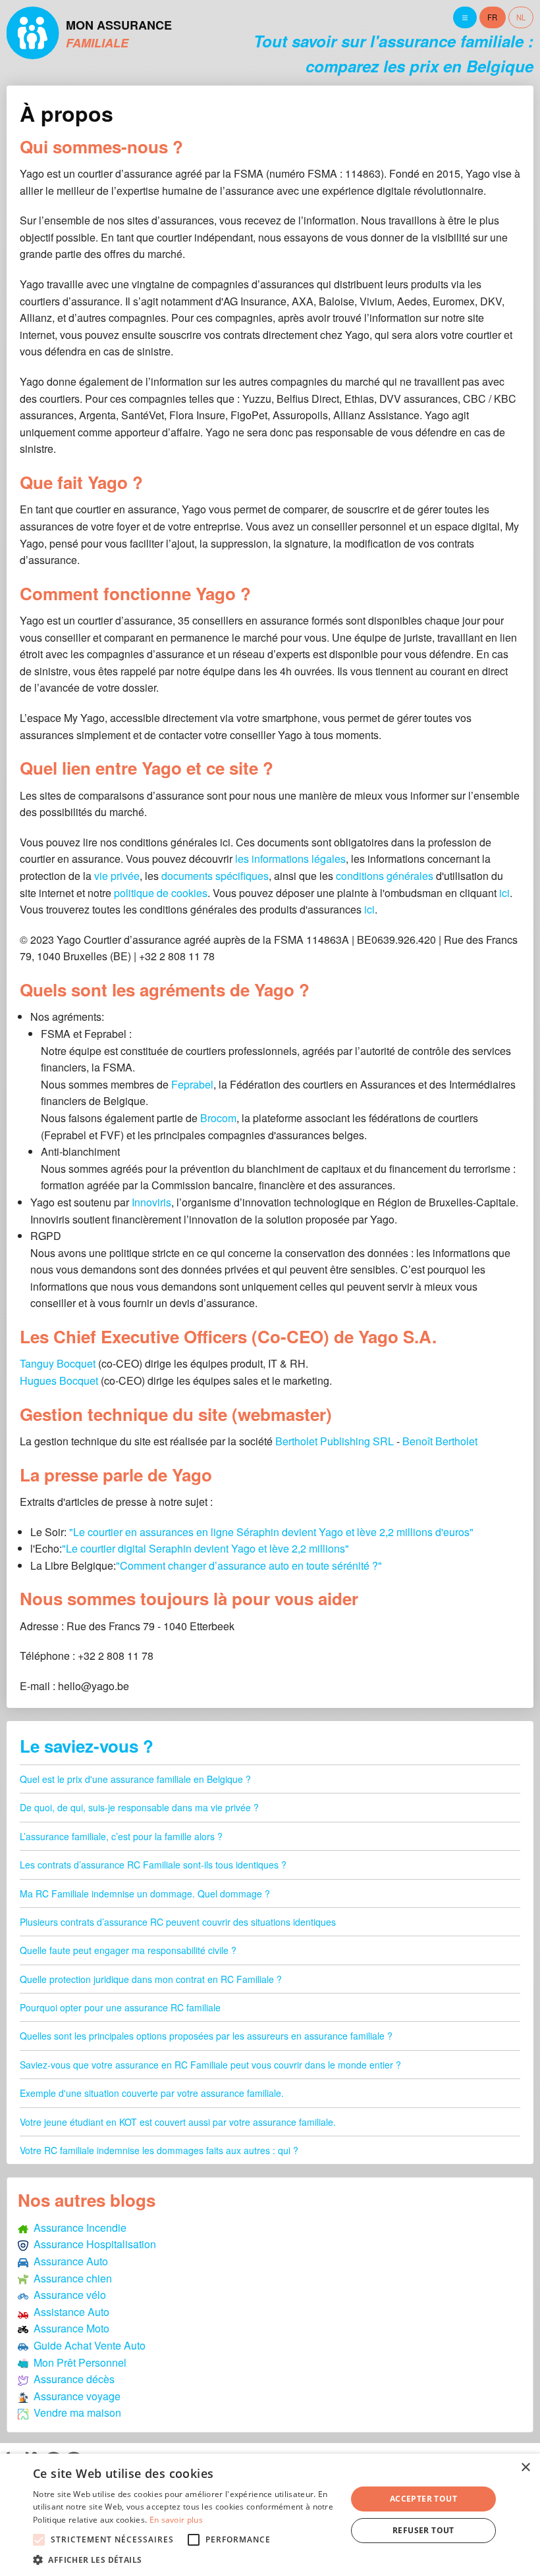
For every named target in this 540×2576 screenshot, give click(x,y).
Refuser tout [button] (423, 2530)
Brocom (218, 1118)
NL (521, 17)
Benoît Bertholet (440, 1441)
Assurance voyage (74, 2396)
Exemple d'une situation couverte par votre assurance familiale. (152, 2093)
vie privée (117, 876)
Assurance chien (70, 2278)
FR (492, 17)
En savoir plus (176, 2520)
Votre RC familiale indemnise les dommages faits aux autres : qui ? (159, 2150)
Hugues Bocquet (59, 1380)
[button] (185, 2560)
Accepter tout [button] (423, 2499)
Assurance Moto (69, 2328)
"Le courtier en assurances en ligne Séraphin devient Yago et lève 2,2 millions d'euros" (271, 1532)
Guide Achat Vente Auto (87, 2345)
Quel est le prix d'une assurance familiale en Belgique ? (135, 1779)
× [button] (525, 2468)
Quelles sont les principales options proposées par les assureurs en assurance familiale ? (206, 2036)
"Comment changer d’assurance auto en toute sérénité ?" (249, 1565)
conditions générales (385, 876)
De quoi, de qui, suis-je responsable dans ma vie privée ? (139, 1807)
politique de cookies (161, 893)
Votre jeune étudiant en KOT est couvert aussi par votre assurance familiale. (178, 2122)
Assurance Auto (68, 2261)
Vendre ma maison (75, 2412)
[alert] (270, 2515)
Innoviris (151, 1202)
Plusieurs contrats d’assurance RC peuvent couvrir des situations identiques (178, 1922)
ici (504, 893)
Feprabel (192, 1084)
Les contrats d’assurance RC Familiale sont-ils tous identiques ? (153, 1865)
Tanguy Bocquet (58, 1363)
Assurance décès (71, 2379)
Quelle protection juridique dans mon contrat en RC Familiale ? (151, 1979)
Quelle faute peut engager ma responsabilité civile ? (128, 1950)
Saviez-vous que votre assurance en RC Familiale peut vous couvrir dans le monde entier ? (210, 2065)
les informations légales (290, 859)
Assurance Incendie (77, 2228)
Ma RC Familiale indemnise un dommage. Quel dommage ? (145, 1893)
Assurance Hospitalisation (92, 2244)
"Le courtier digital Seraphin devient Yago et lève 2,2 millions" (205, 1548)
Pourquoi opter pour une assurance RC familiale (120, 2007)
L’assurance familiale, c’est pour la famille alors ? (121, 1836)
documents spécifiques (215, 876)
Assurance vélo (67, 2295)
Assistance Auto (69, 2312)
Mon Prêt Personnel (77, 2362)
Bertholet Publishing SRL (335, 1441)
